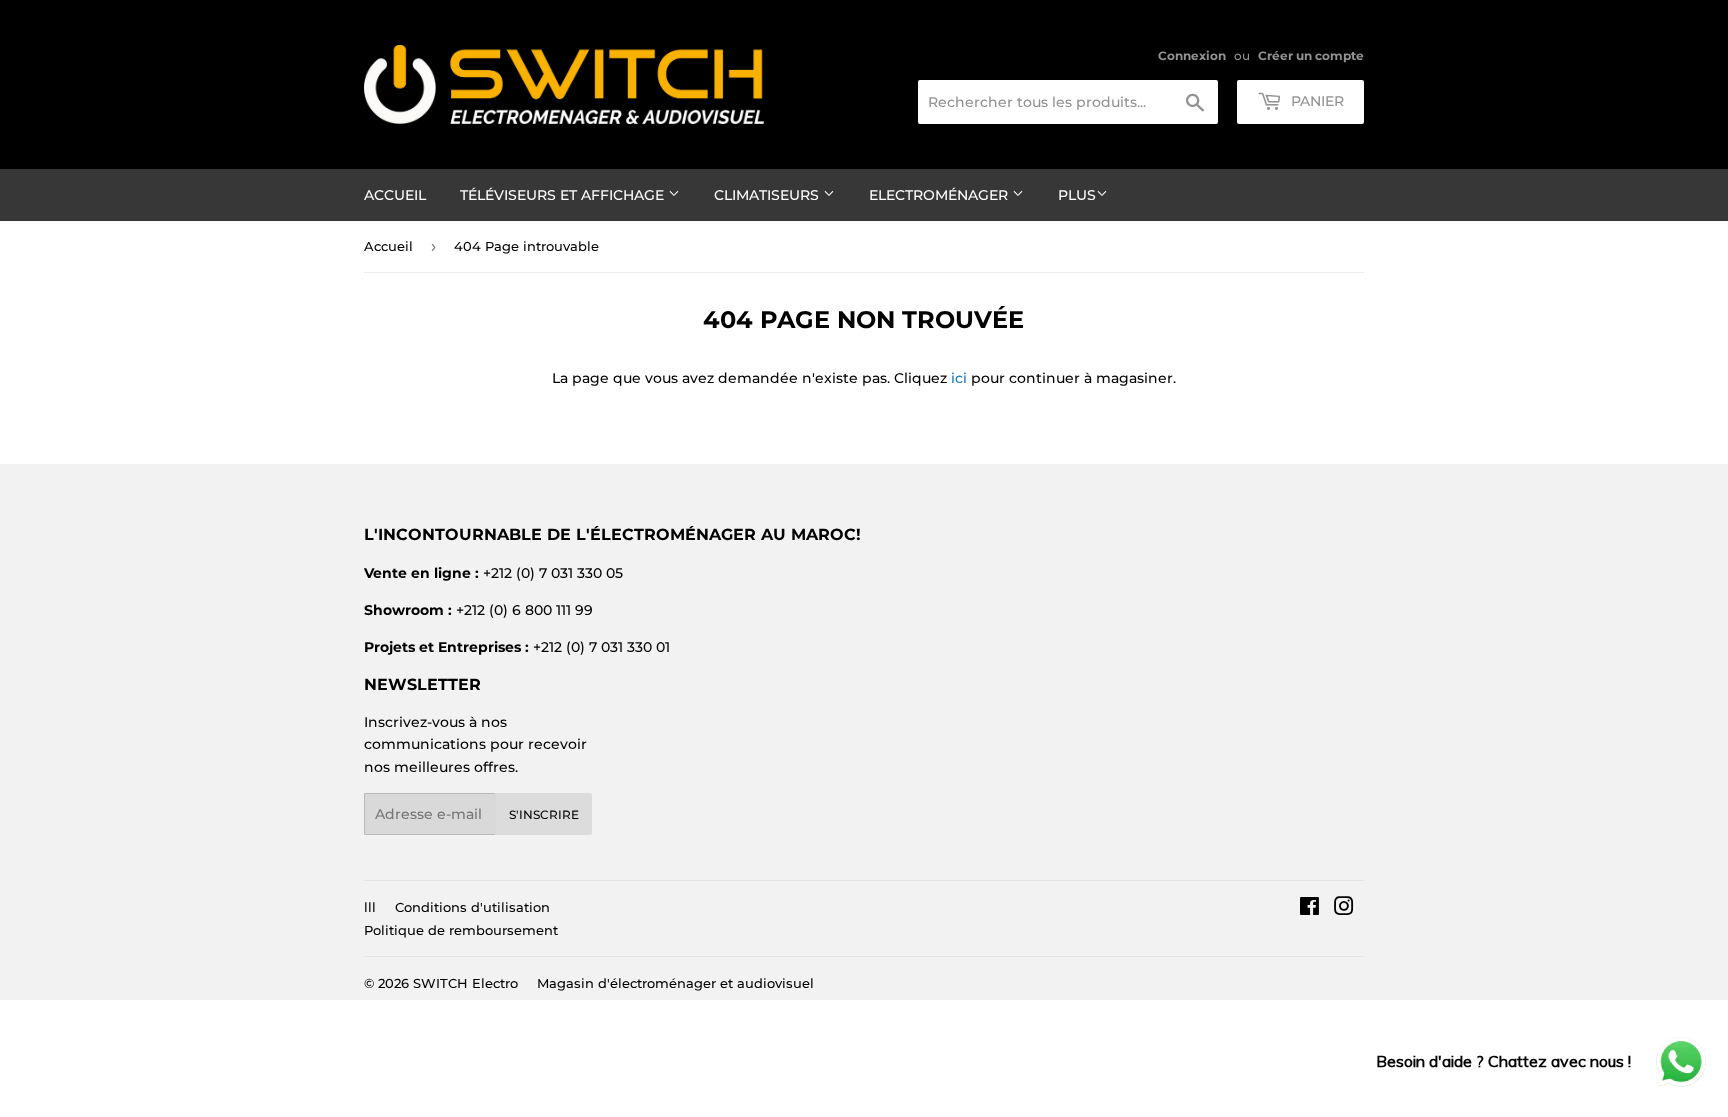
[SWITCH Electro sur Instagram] (1344, 909)
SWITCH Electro (465, 983)
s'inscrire (544, 814)
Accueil (395, 195)
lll (370, 907)
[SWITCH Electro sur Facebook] (1309, 909)
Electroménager (940, 195)
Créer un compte (1311, 55)
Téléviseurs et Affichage (564, 195)
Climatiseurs (768, 195)
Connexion (1192, 55)
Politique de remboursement (461, 930)
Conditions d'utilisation (472, 907)
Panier (1315, 101)
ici (959, 378)
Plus (1077, 195)
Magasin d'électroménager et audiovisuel (675, 983)
